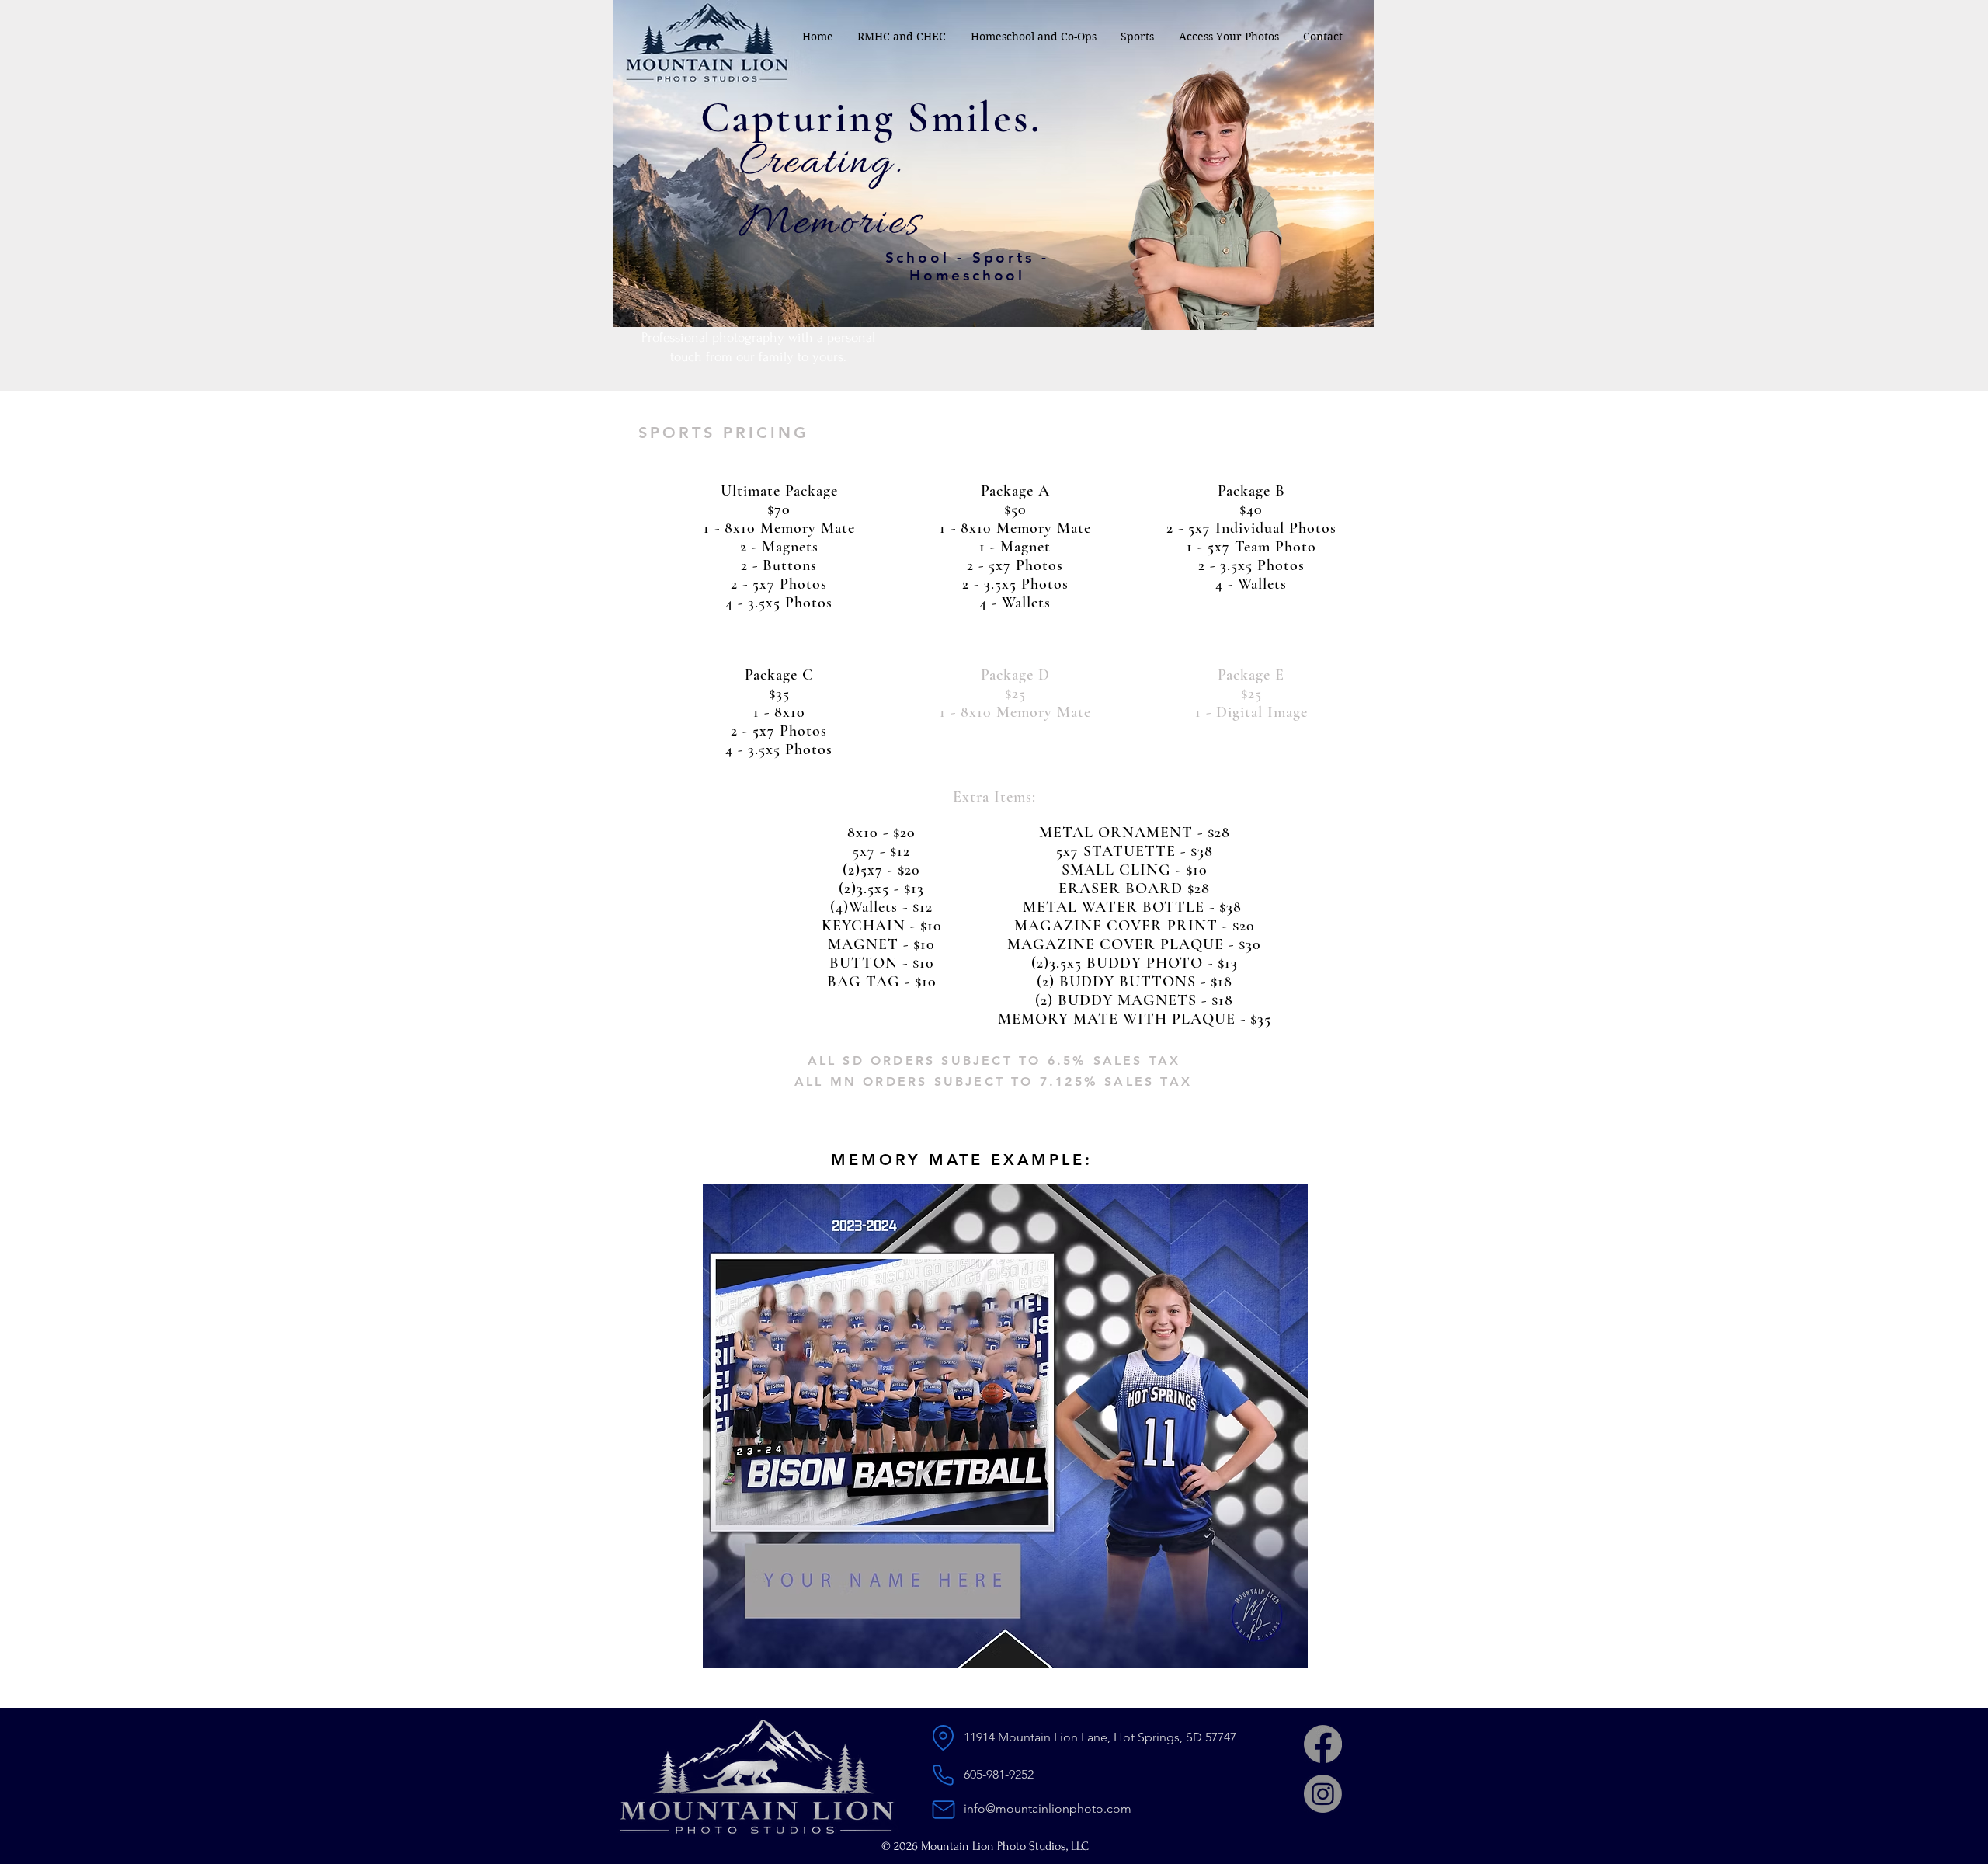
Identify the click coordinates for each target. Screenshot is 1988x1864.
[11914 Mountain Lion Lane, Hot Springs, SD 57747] (943, 1738)
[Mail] (943, 1809)
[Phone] (943, 1775)
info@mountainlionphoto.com (1048, 1808)
